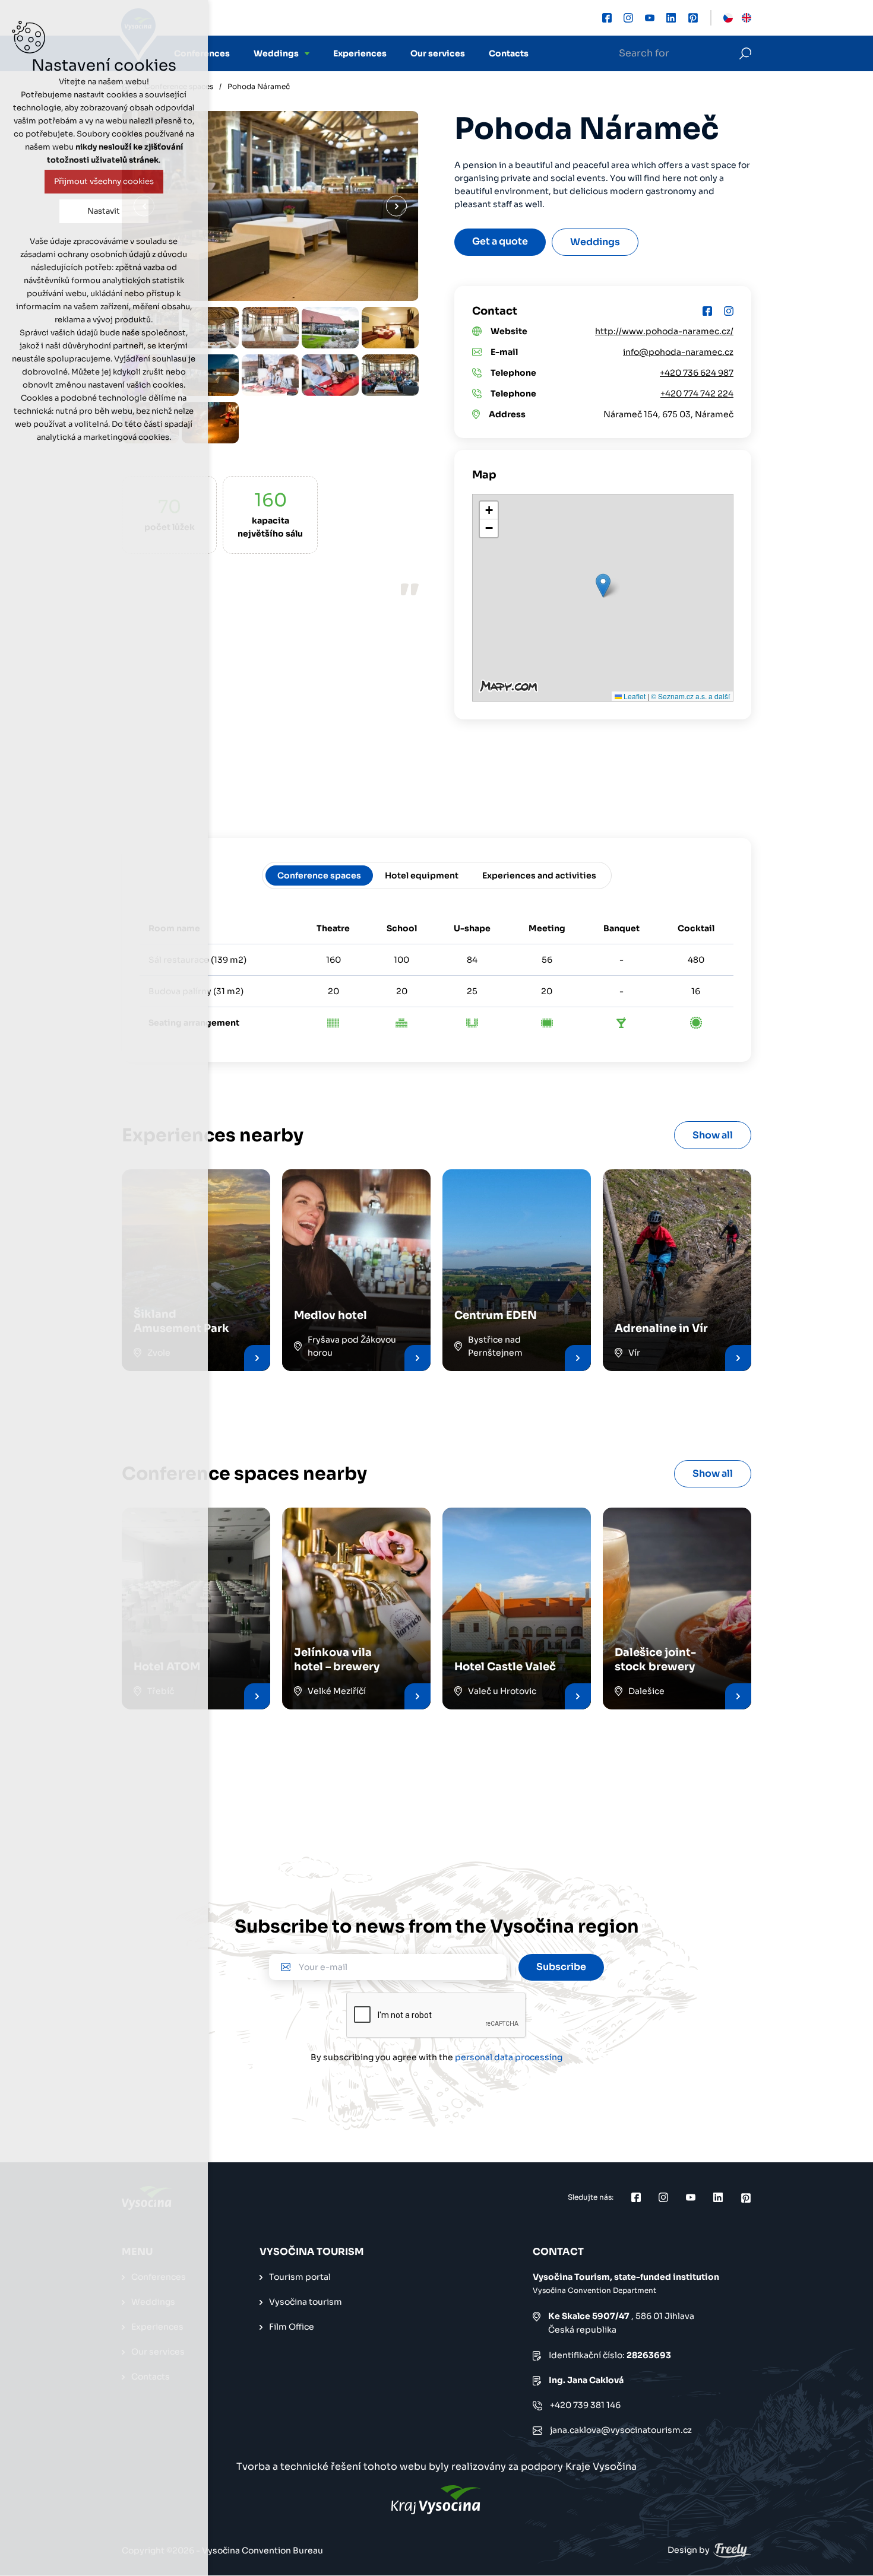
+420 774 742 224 (697, 394)
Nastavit (104, 211)
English (747, 18)
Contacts (509, 53)
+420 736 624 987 (697, 373)
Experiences (360, 53)
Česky (728, 18)
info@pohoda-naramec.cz (678, 352)
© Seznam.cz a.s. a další (690, 696)
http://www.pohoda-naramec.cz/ (664, 331)
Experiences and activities (539, 875)
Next (396, 206)
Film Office (292, 2327)
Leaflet (634, 696)
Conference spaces (319, 875)
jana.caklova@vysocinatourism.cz (621, 2430)
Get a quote (500, 241)
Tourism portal (300, 2277)
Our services (438, 53)
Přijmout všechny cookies (104, 181)
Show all (713, 1135)
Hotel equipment (422, 875)
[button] (603, 586)
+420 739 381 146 (585, 2405)
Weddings (276, 53)
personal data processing (509, 2057)
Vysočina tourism (306, 2302)
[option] (211, 328)
